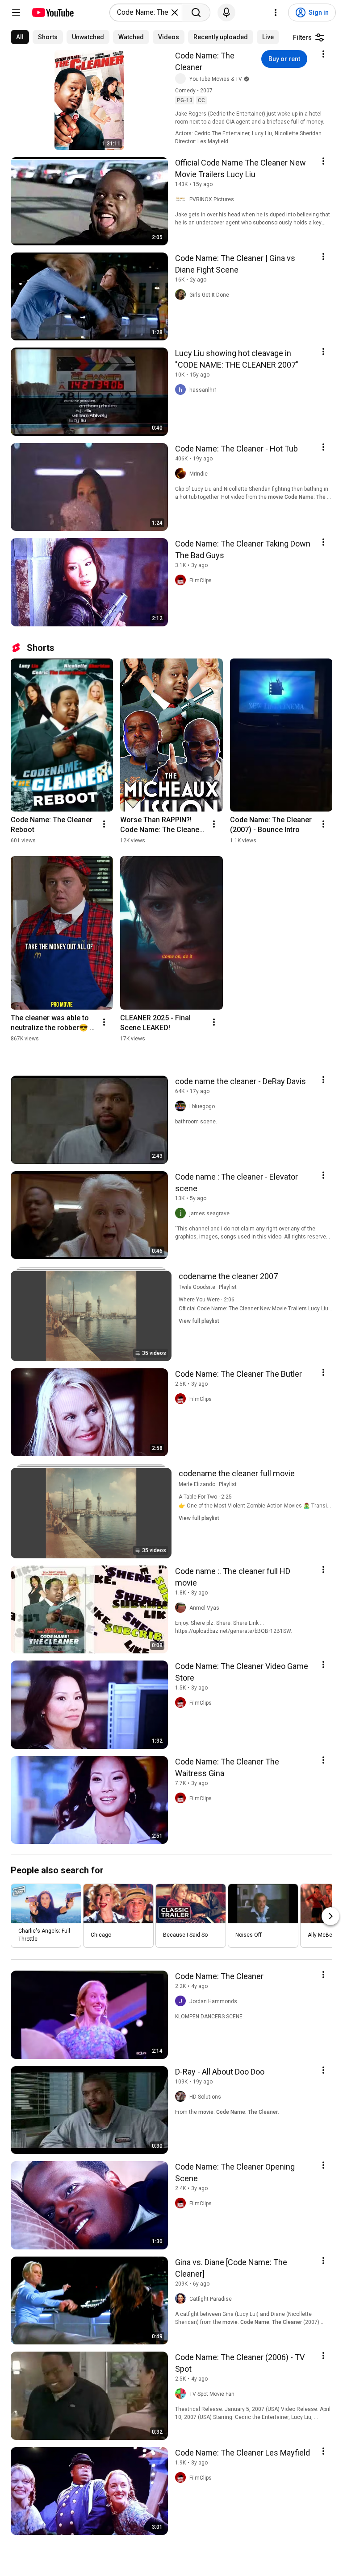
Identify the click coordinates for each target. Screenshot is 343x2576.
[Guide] (16, 12)
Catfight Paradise (211, 2299)
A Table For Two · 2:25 (205, 1497)
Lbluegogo (202, 1106)
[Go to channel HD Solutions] (182, 2097)
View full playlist (199, 1321)
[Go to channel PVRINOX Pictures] (182, 199)
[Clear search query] (175, 12)
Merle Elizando (197, 1484)
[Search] (196, 12)
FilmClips (201, 580)
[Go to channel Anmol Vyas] (182, 1608)
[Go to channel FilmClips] (182, 580)
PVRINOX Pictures (212, 199)
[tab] (20, 37)
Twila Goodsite (197, 1287)
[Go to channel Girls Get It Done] (182, 295)
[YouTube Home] (52, 12)
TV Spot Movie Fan (212, 2394)
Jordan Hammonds (213, 2001)
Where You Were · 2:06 (207, 1300)
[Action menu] (323, 54)
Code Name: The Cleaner (205, 61)
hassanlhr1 (203, 390)
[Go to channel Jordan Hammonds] (182, 2001)
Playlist (228, 1287)
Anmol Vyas (204, 1608)
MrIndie (199, 474)
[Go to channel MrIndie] (182, 474)
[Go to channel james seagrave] (182, 1213)
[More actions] (104, 824)
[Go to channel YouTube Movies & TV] (182, 79)
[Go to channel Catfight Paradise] (182, 2299)
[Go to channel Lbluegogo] (182, 1106)
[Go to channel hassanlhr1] (182, 390)
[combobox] (143, 12)
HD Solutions (205, 2097)
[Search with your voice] (226, 12)
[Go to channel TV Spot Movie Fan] (182, 2394)
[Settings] (276, 12)
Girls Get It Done (209, 295)
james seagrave (209, 1213)
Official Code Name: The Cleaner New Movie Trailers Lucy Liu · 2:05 (261, 1309)
